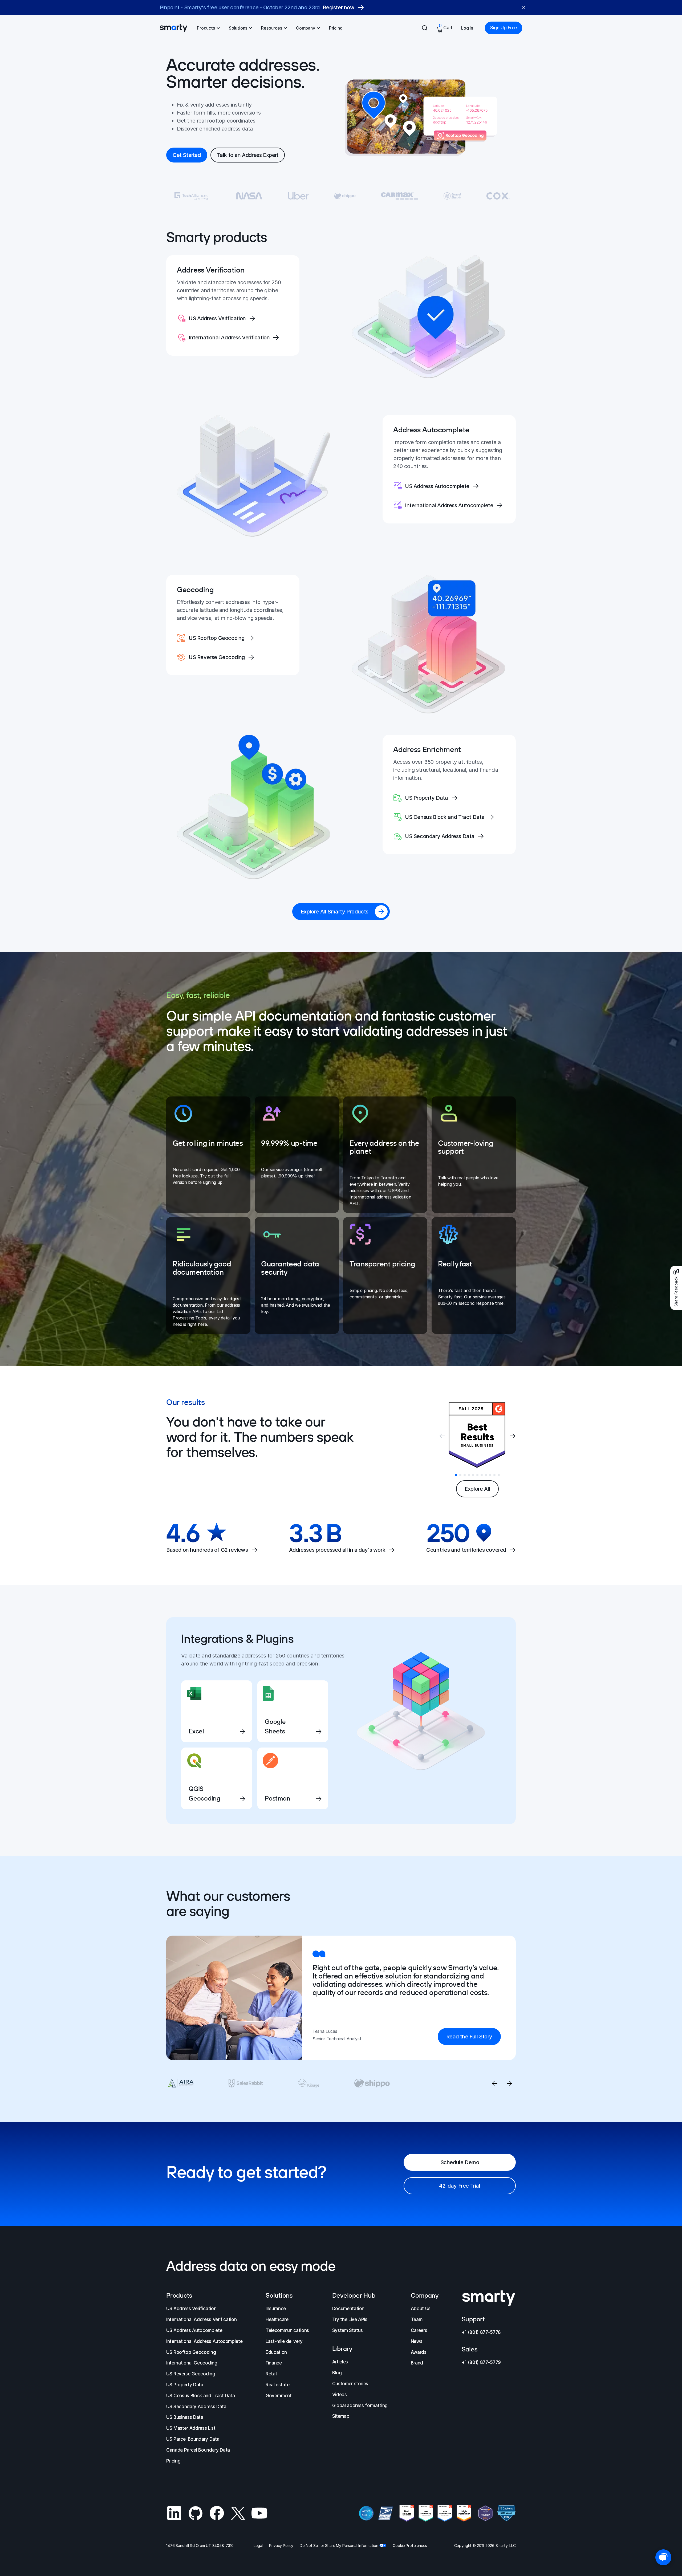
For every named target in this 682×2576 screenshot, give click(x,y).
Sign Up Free (504, 28)
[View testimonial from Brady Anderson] (246, 2083)
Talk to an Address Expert (248, 155)
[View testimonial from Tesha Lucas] (181, 2083)
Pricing (336, 28)
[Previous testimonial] (494, 2083)
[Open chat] (663, 2557)
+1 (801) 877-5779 (481, 2362)
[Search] (425, 28)
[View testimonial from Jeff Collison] (308, 2083)
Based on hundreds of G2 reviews (207, 1550)
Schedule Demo (460, 2162)
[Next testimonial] (509, 2083)
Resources (272, 28)
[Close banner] (524, 7)
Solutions (238, 28)
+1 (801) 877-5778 (481, 2332)
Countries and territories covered (466, 1550)
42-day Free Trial (460, 2186)
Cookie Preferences (410, 2545)
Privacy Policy (281, 2545)
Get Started (187, 155)
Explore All (477, 1489)
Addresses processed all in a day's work (337, 1550)
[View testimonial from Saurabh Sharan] (372, 2083)
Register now (343, 7)
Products (206, 28)
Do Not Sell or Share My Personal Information (339, 2545)
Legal (258, 2545)
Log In (467, 28)
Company (306, 28)
